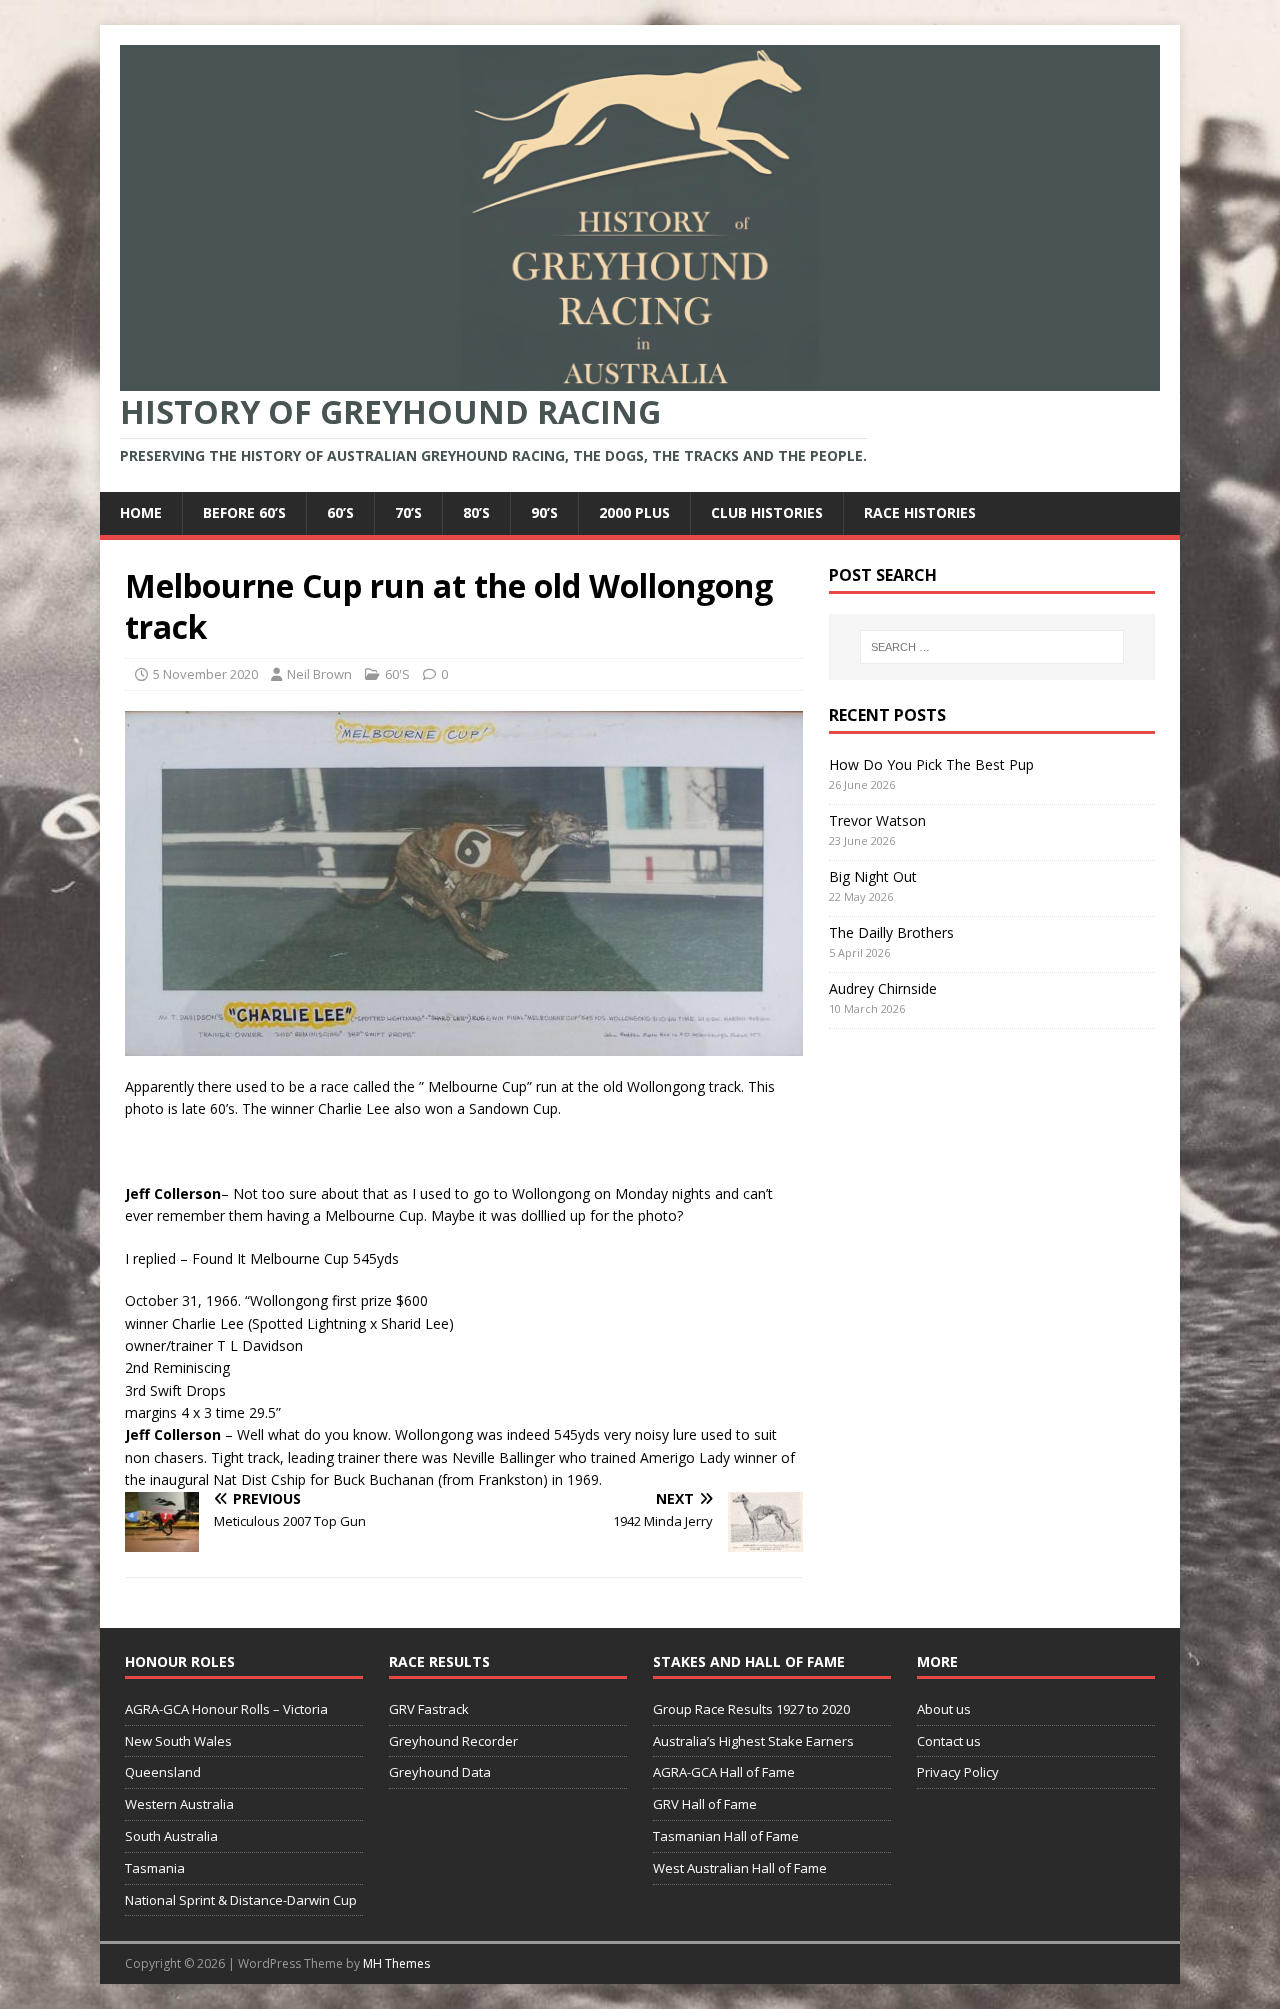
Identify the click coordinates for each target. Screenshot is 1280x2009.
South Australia (171, 1836)
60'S (397, 674)
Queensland (163, 1772)
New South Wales (178, 1741)
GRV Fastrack (429, 1709)
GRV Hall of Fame (705, 1804)
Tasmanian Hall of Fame (726, 1836)
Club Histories (767, 512)
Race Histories (920, 512)
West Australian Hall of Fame (740, 1868)
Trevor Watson (877, 820)
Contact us (949, 1741)
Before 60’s (244, 512)
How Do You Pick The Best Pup (931, 764)
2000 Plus (634, 512)
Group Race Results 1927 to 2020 (751, 1709)
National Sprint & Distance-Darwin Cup (241, 1900)
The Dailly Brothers (891, 932)
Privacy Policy (958, 1772)
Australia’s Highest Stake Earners (753, 1741)
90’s (544, 512)
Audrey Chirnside (883, 988)
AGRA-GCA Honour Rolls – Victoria (226, 1709)
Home (141, 512)
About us (944, 1709)
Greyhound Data (440, 1772)
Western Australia (179, 1804)
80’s (476, 512)
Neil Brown (319, 674)
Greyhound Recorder (453, 1741)
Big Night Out (873, 876)
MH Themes (396, 1963)
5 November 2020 (205, 674)
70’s (408, 512)
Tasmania (155, 1868)
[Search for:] (992, 647)
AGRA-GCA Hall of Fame (724, 1772)
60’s (340, 512)
